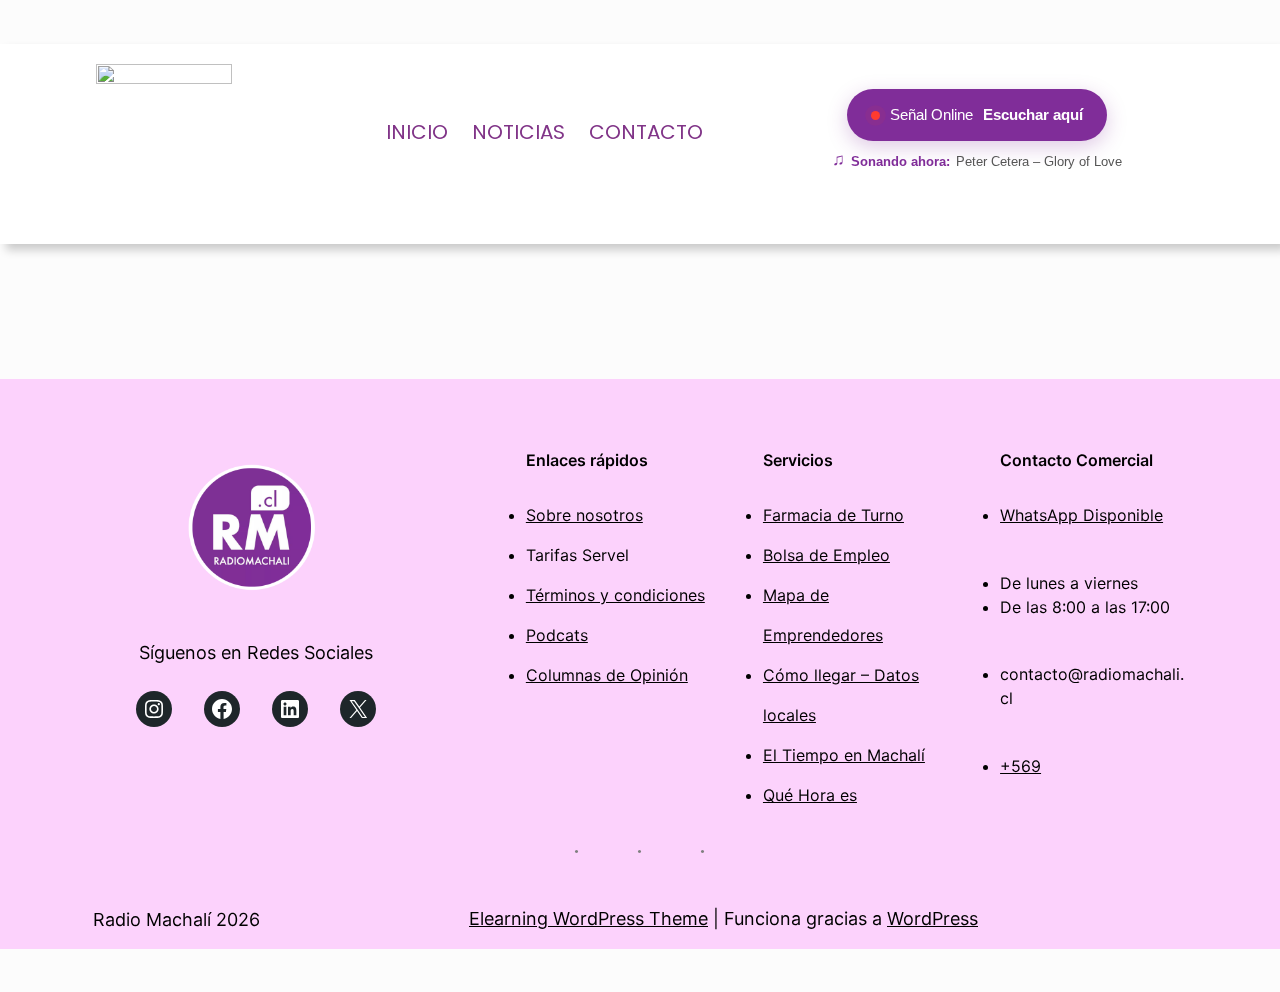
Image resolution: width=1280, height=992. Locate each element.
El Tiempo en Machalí (844, 755)
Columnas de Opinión (607, 675)
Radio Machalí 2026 (176, 919)
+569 (1020, 766)
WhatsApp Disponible (1081, 515)
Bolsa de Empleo (826, 555)
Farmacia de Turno (833, 515)
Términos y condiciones (615, 595)
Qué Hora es (810, 795)
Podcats (557, 635)
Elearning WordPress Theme (588, 918)
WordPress (932, 918)
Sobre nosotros (584, 515)
